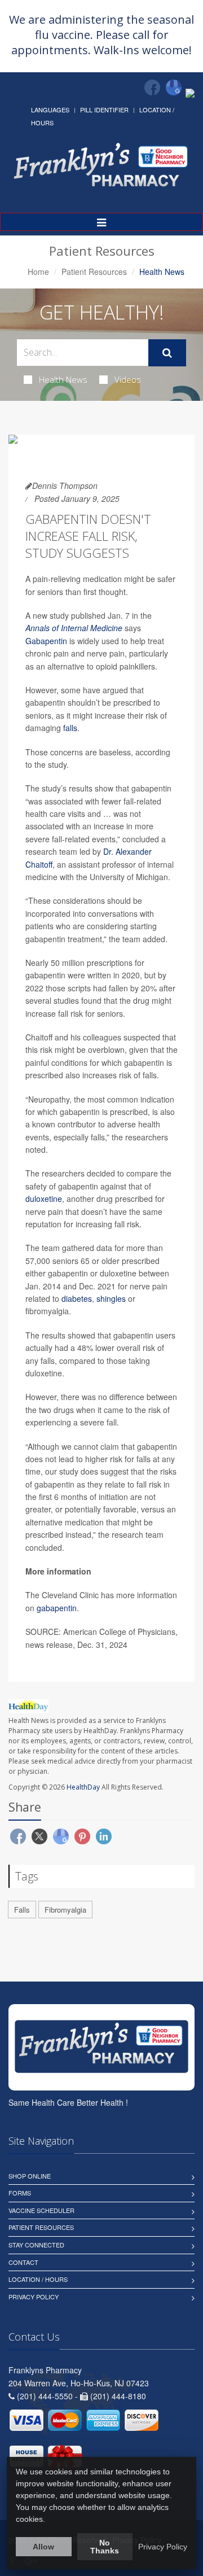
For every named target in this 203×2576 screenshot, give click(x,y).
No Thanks (105, 2547)
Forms (20, 2193)
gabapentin (57, 1608)
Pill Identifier (104, 110)
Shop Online (30, 2176)
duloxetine (44, 1199)
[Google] (174, 88)
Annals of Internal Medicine (74, 628)
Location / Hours (38, 2279)
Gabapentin (46, 641)
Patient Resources (94, 272)
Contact (23, 2262)
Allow (43, 2547)
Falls (22, 1910)
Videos (128, 379)
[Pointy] (190, 92)
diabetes (77, 1298)
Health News (63, 379)
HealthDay (83, 1787)
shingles (111, 1298)
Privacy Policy (34, 2297)
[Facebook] (152, 88)
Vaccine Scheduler (41, 2210)
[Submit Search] (167, 353)
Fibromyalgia (65, 1910)
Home (38, 272)
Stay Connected (36, 2245)
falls (70, 728)
